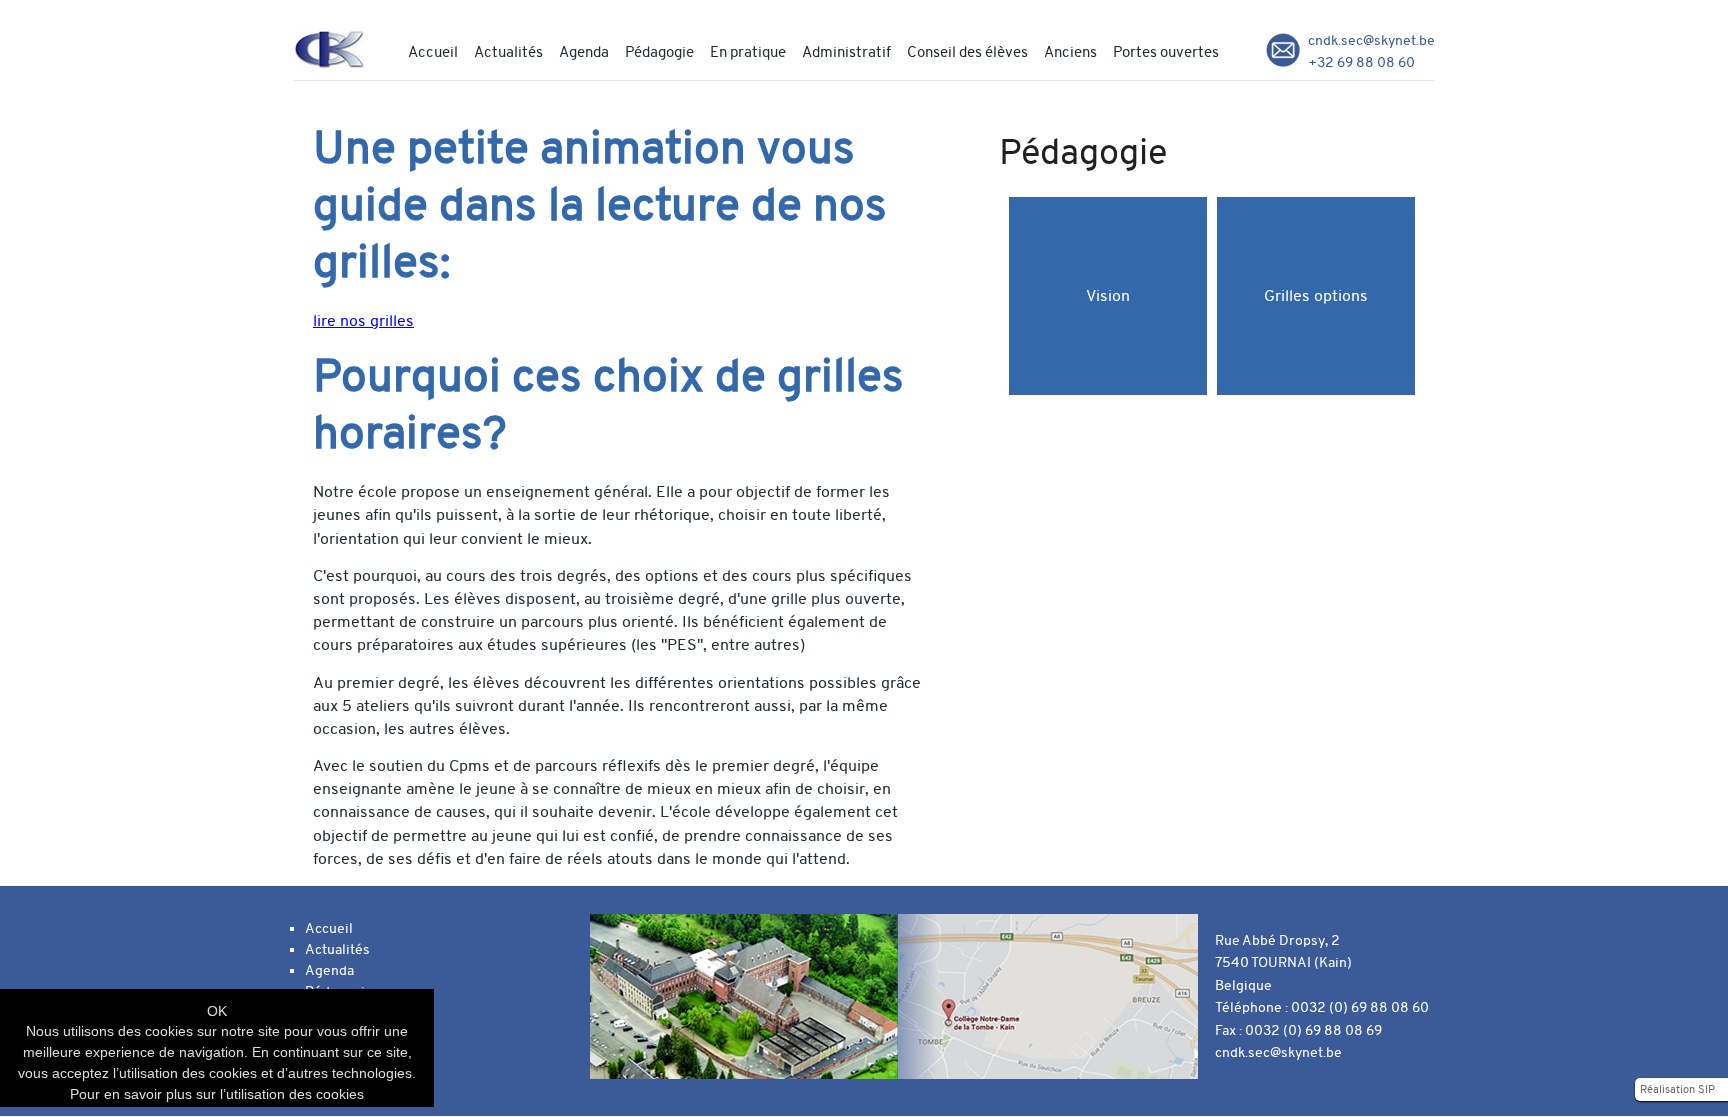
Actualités (508, 52)
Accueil (433, 52)
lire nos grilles (363, 321)
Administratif (846, 52)
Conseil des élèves (967, 52)
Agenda (584, 52)
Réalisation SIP (1677, 1089)
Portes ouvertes (1166, 52)
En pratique (748, 52)
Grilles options (1316, 296)
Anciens (1070, 52)
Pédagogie (659, 52)
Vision (1108, 296)
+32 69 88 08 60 (1361, 62)
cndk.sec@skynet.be (1371, 40)
